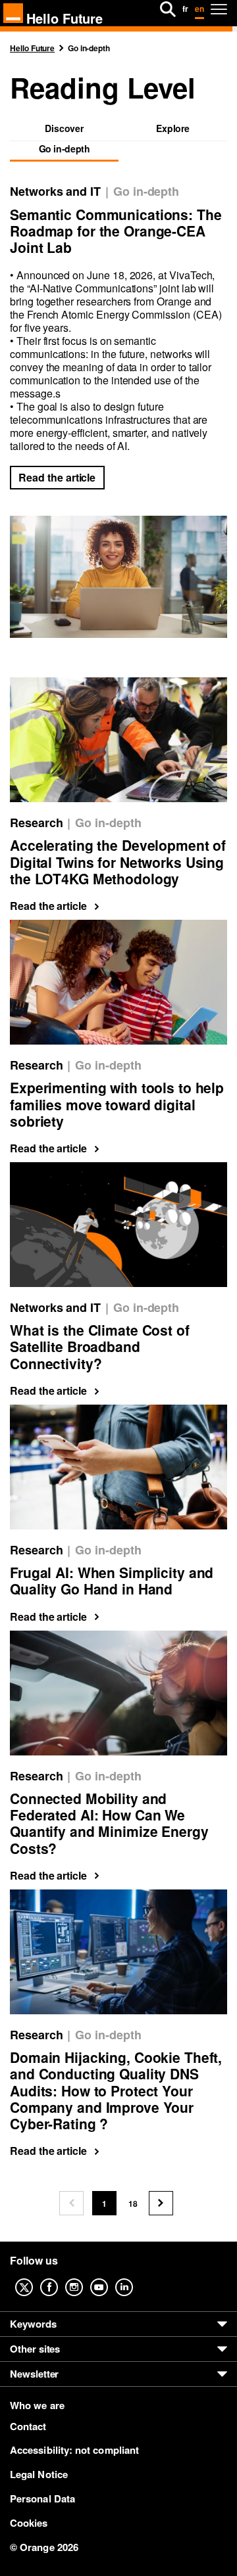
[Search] (168, 9)
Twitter (34, 2278)
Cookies (29, 2523)
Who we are (37, 2406)
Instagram (84, 2278)
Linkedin (134, 2278)
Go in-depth (146, 192)
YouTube (109, 2278)
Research (37, 823)
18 (137, 2206)
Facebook (59, 2278)
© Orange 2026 (44, 2547)
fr (185, 9)
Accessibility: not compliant (74, 2450)
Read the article (57, 477)
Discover (65, 129)
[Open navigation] (219, 9)
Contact (28, 2426)
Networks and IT (55, 192)
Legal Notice (39, 2474)
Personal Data (42, 2498)
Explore (173, 129)
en (199, 9)
